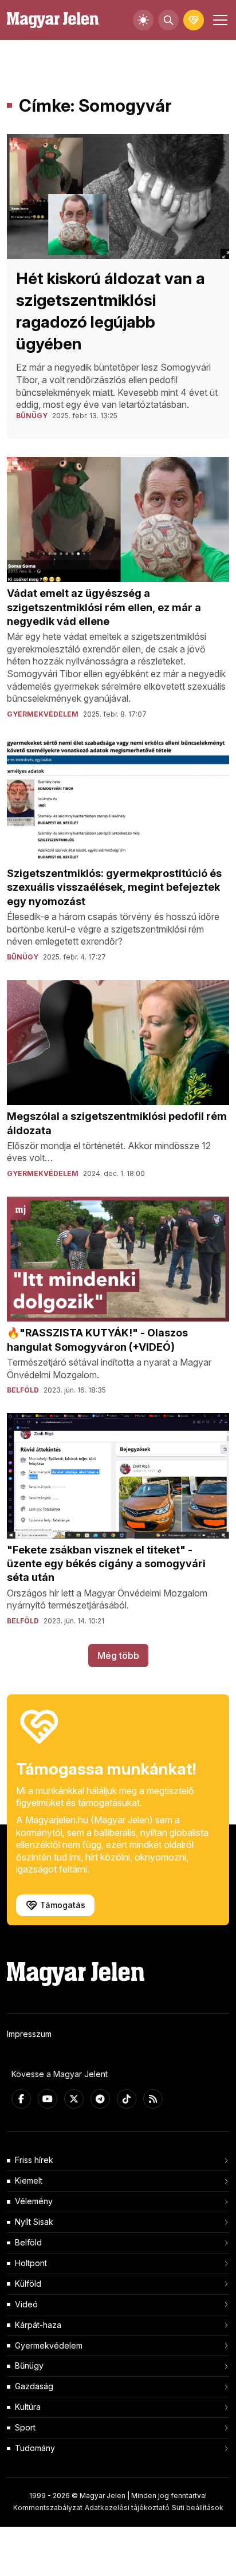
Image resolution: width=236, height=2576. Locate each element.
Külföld (28, 2284)
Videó (26, 2304)
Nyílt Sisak (34, 2222)
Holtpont (31, 2263)
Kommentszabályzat (48, 2508)
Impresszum (29, 2034)
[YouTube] (48, 2099)
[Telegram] (100, 2099)
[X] (74, 2099)
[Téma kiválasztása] (143, 20)
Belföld (28, 2242)
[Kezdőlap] (53, 20)
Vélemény (34, 2201)
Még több (118, 1655)
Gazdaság (34, 2386)
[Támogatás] (194, 20)
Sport (25, 2427)
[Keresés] (168, 20)
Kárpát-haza (38, 2325)
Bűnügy (29, 2365)
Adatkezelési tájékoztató (127, 2508)
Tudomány (35, 2448)
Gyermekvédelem (49, 2345)
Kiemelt (29, 2180)
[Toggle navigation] (219, 20)
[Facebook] (21, 2099)
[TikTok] (127, 2099)
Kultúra (28, 2407)
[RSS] (153, 2099)
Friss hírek (34, 2160)
